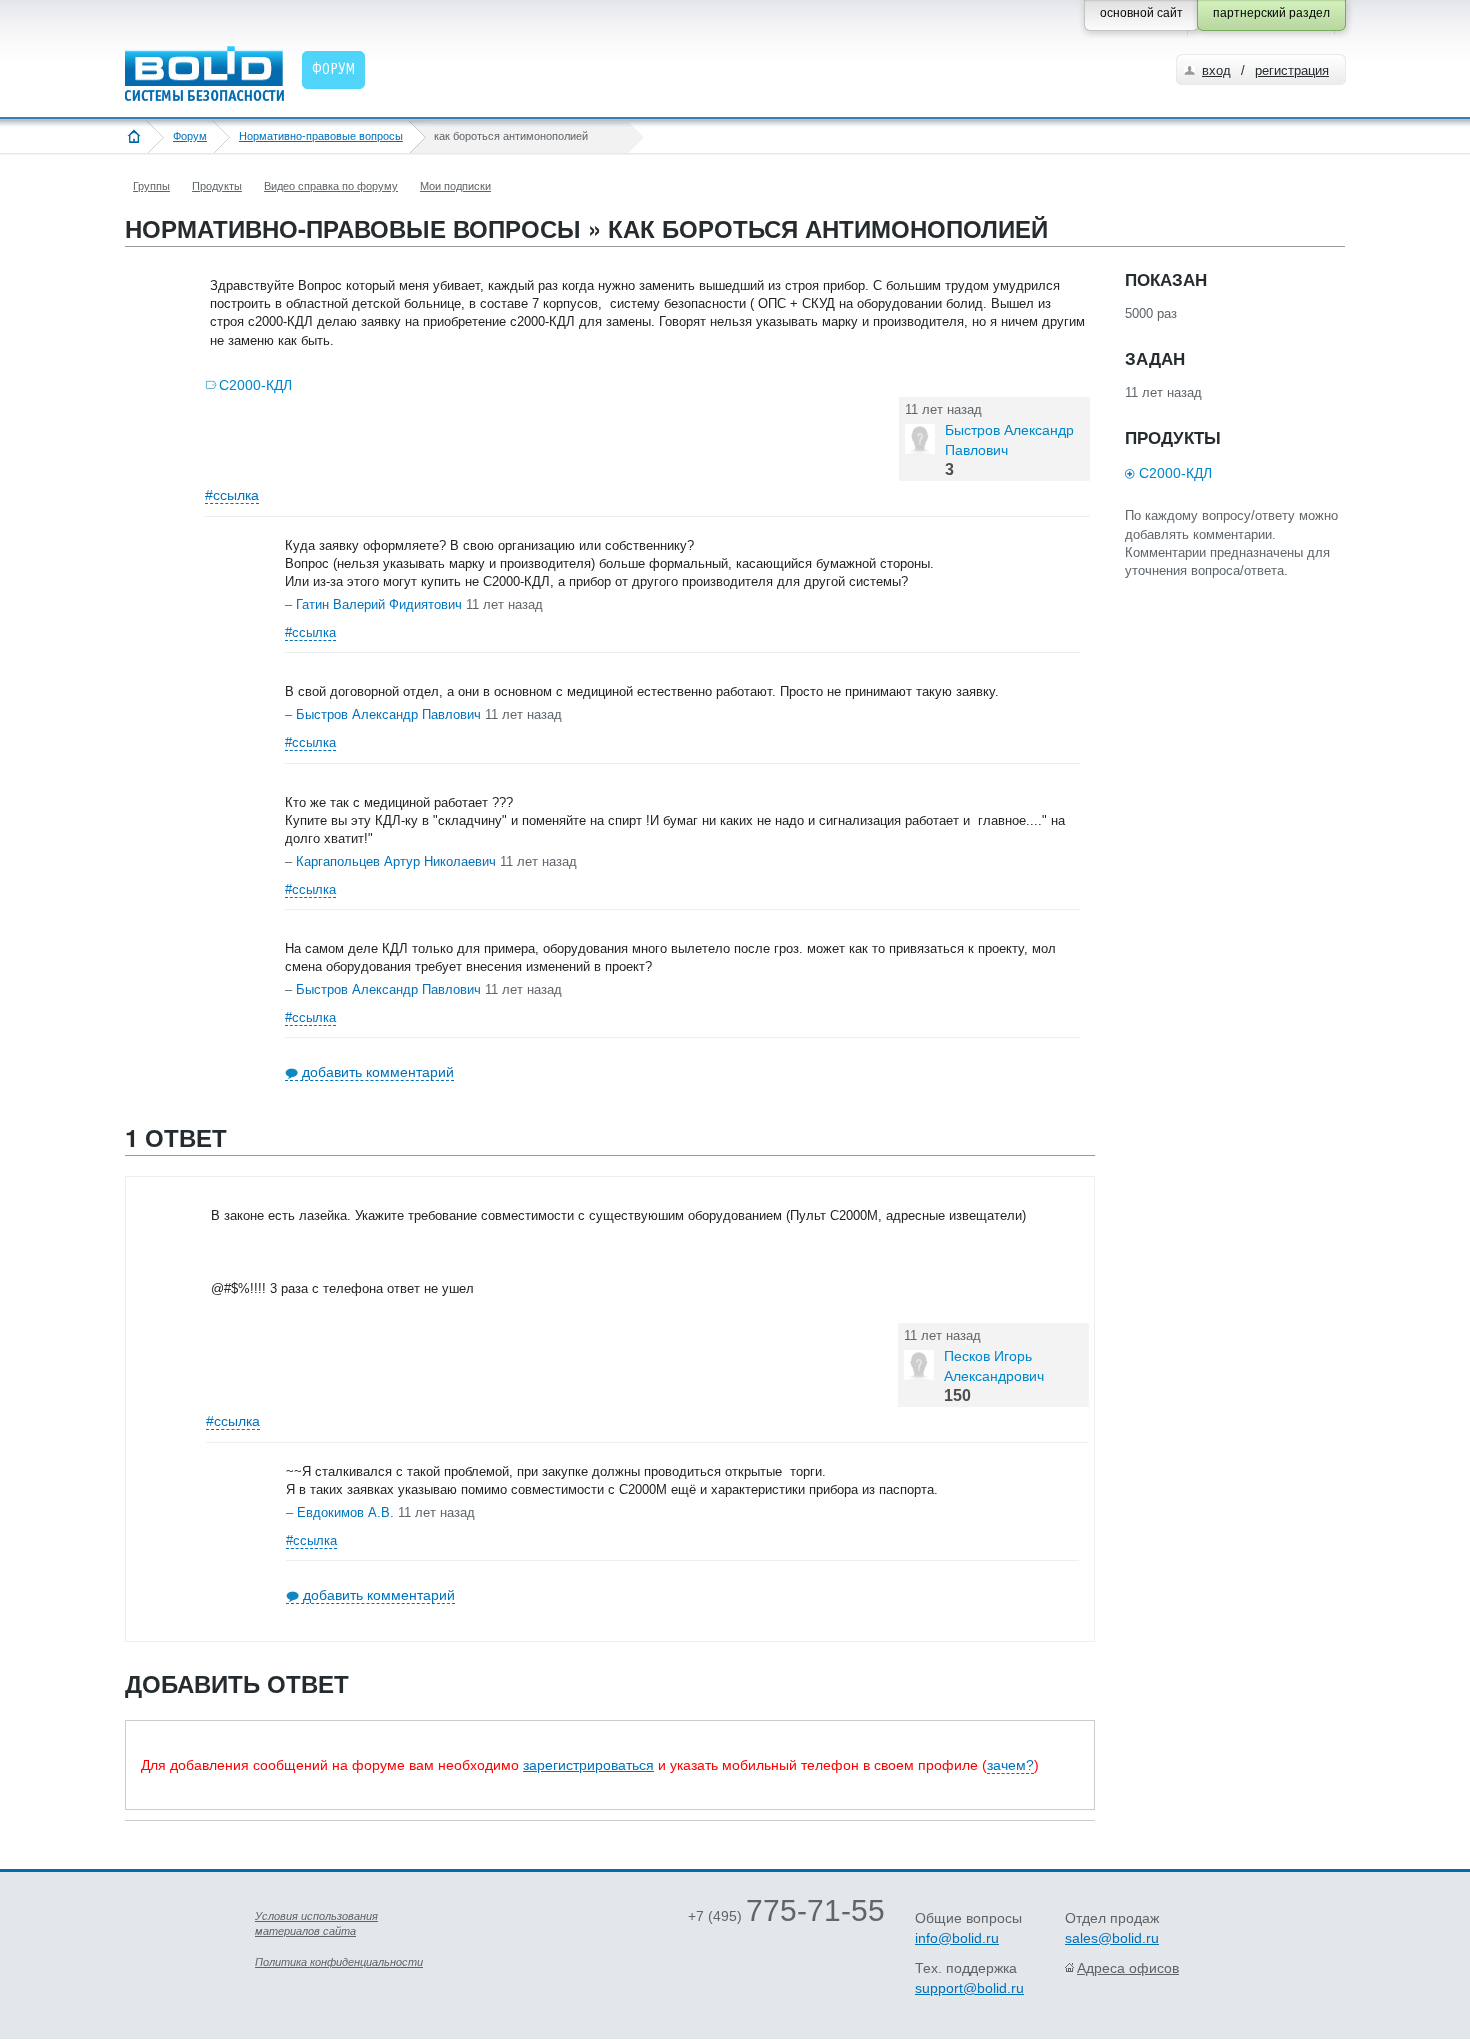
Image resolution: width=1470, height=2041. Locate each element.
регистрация (1292, 70)
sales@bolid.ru (1112, 1938)
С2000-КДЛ (255, 385)
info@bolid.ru (957, 1938)
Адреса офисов (1128, 1968)
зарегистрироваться (588, 1765)
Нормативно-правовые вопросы (321, 136)
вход (1216, 70)
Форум (190, 136)
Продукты (217, 186)
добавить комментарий (378, 1072)
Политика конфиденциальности (339, 1962)
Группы (151, 186)
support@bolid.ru (969, 1988)
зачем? (1010, 1765)
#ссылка (232, 495)
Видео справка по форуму (331, 186)
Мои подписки (455, 186)
